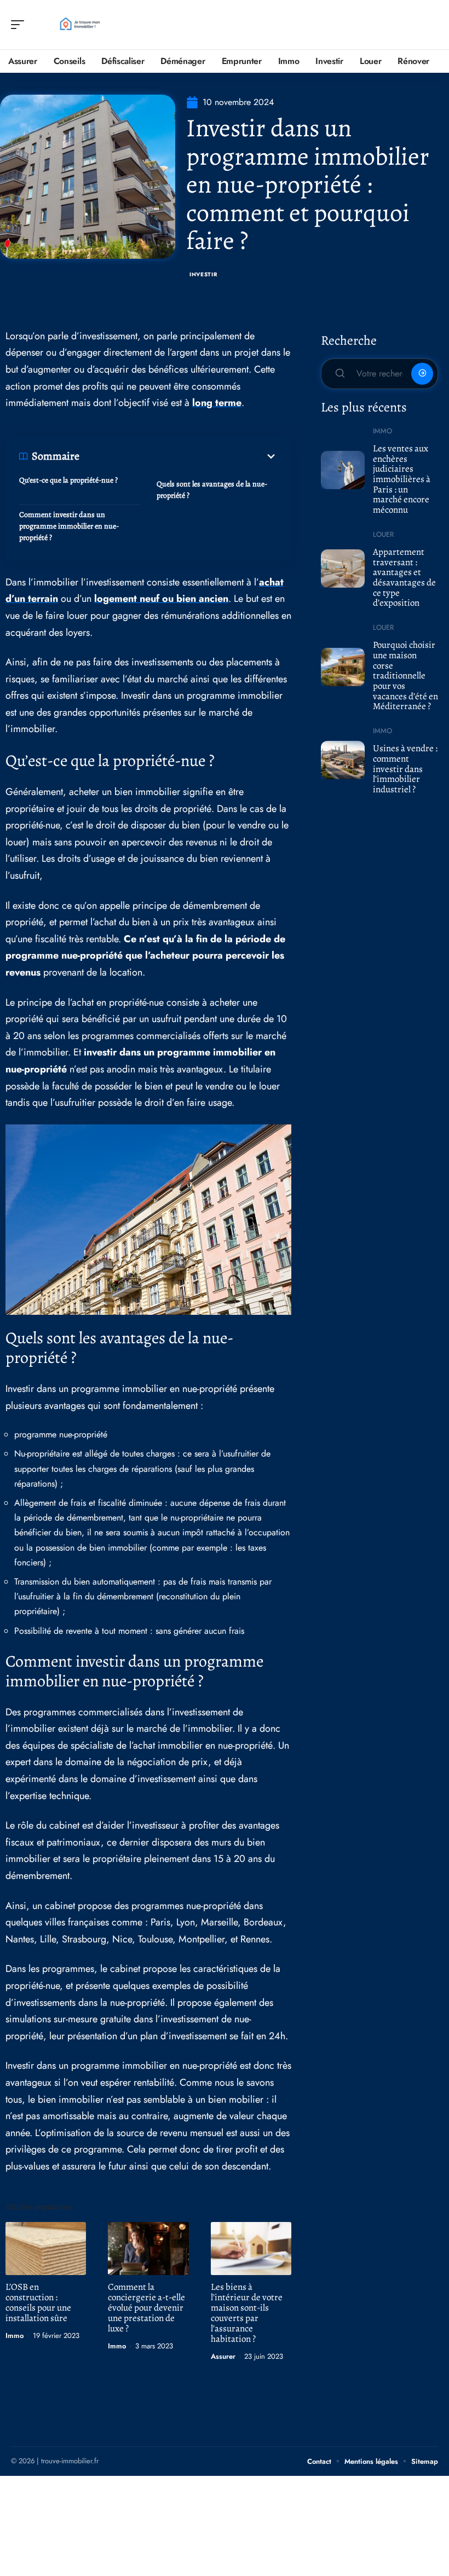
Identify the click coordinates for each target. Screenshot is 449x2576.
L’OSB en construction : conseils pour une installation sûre (38, 2302)
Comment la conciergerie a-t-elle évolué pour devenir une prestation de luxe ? (146, 2308)
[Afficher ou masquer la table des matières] (179, 456)
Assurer (223, 2356)
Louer (383, 534)
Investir (203, 274)
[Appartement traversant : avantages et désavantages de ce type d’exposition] (343, 568)
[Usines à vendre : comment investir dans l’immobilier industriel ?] (343, 760)
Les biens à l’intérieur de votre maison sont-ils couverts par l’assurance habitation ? (247, 2313)
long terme (217, 403)
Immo (15, 2336)
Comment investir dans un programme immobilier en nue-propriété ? (69, 526)
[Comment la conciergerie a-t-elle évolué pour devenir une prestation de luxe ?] (148, 2249)
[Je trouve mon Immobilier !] (79, 25)
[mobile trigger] (20, 25)
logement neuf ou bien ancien (161, 599)
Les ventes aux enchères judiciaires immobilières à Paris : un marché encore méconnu (402, 479)
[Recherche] (430, 25)
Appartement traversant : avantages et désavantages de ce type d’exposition (404, 578)
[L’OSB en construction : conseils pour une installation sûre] (46, 2249)
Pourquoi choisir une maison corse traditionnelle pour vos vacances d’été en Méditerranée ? (405, 675)
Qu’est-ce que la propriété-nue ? (68, 480)
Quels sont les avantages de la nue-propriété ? (212, 490)
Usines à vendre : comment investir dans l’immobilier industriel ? (405, 769)
